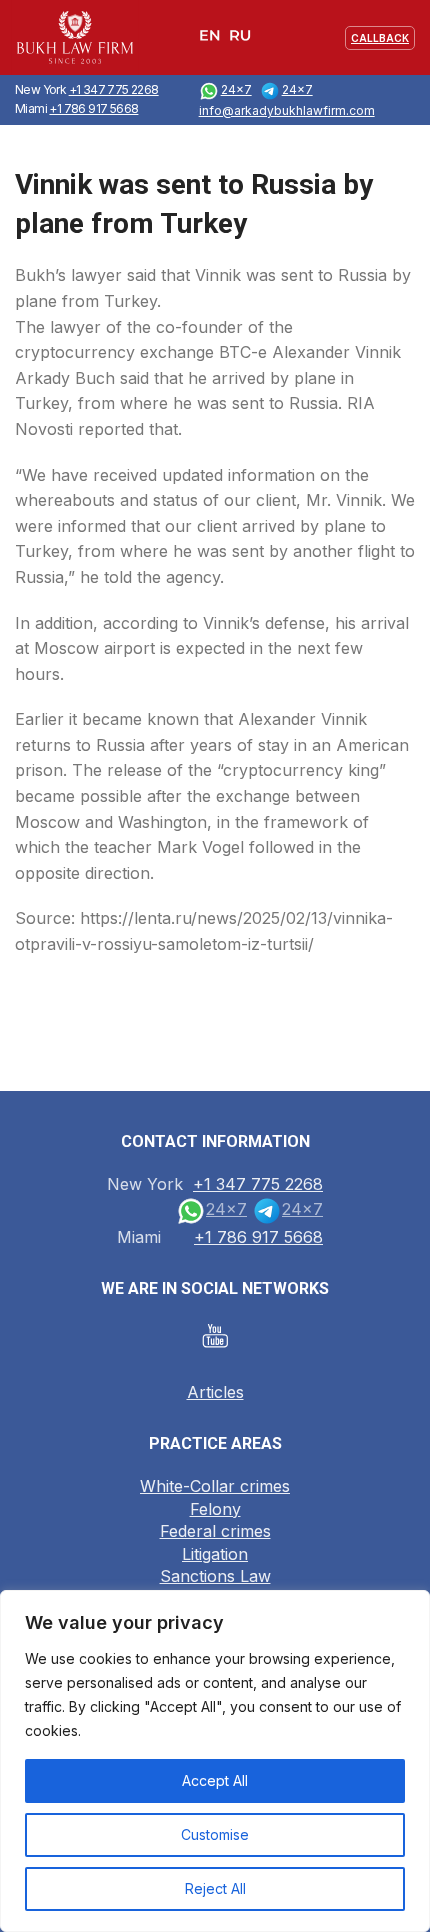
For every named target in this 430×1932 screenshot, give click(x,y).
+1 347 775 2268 (114, 89)
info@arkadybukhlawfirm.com (287, 110)
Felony (215, 1509)
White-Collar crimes (215, 1486)
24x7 (236, 89)
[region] (215, 1761)
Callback (380, 38)
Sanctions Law (215, 1576)
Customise (215, 1834)
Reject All (215, 1888)
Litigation (215, 1554)
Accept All (215, 1780)
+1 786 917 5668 (93, 108)
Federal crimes (215, 1531)
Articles (215, 1392)
